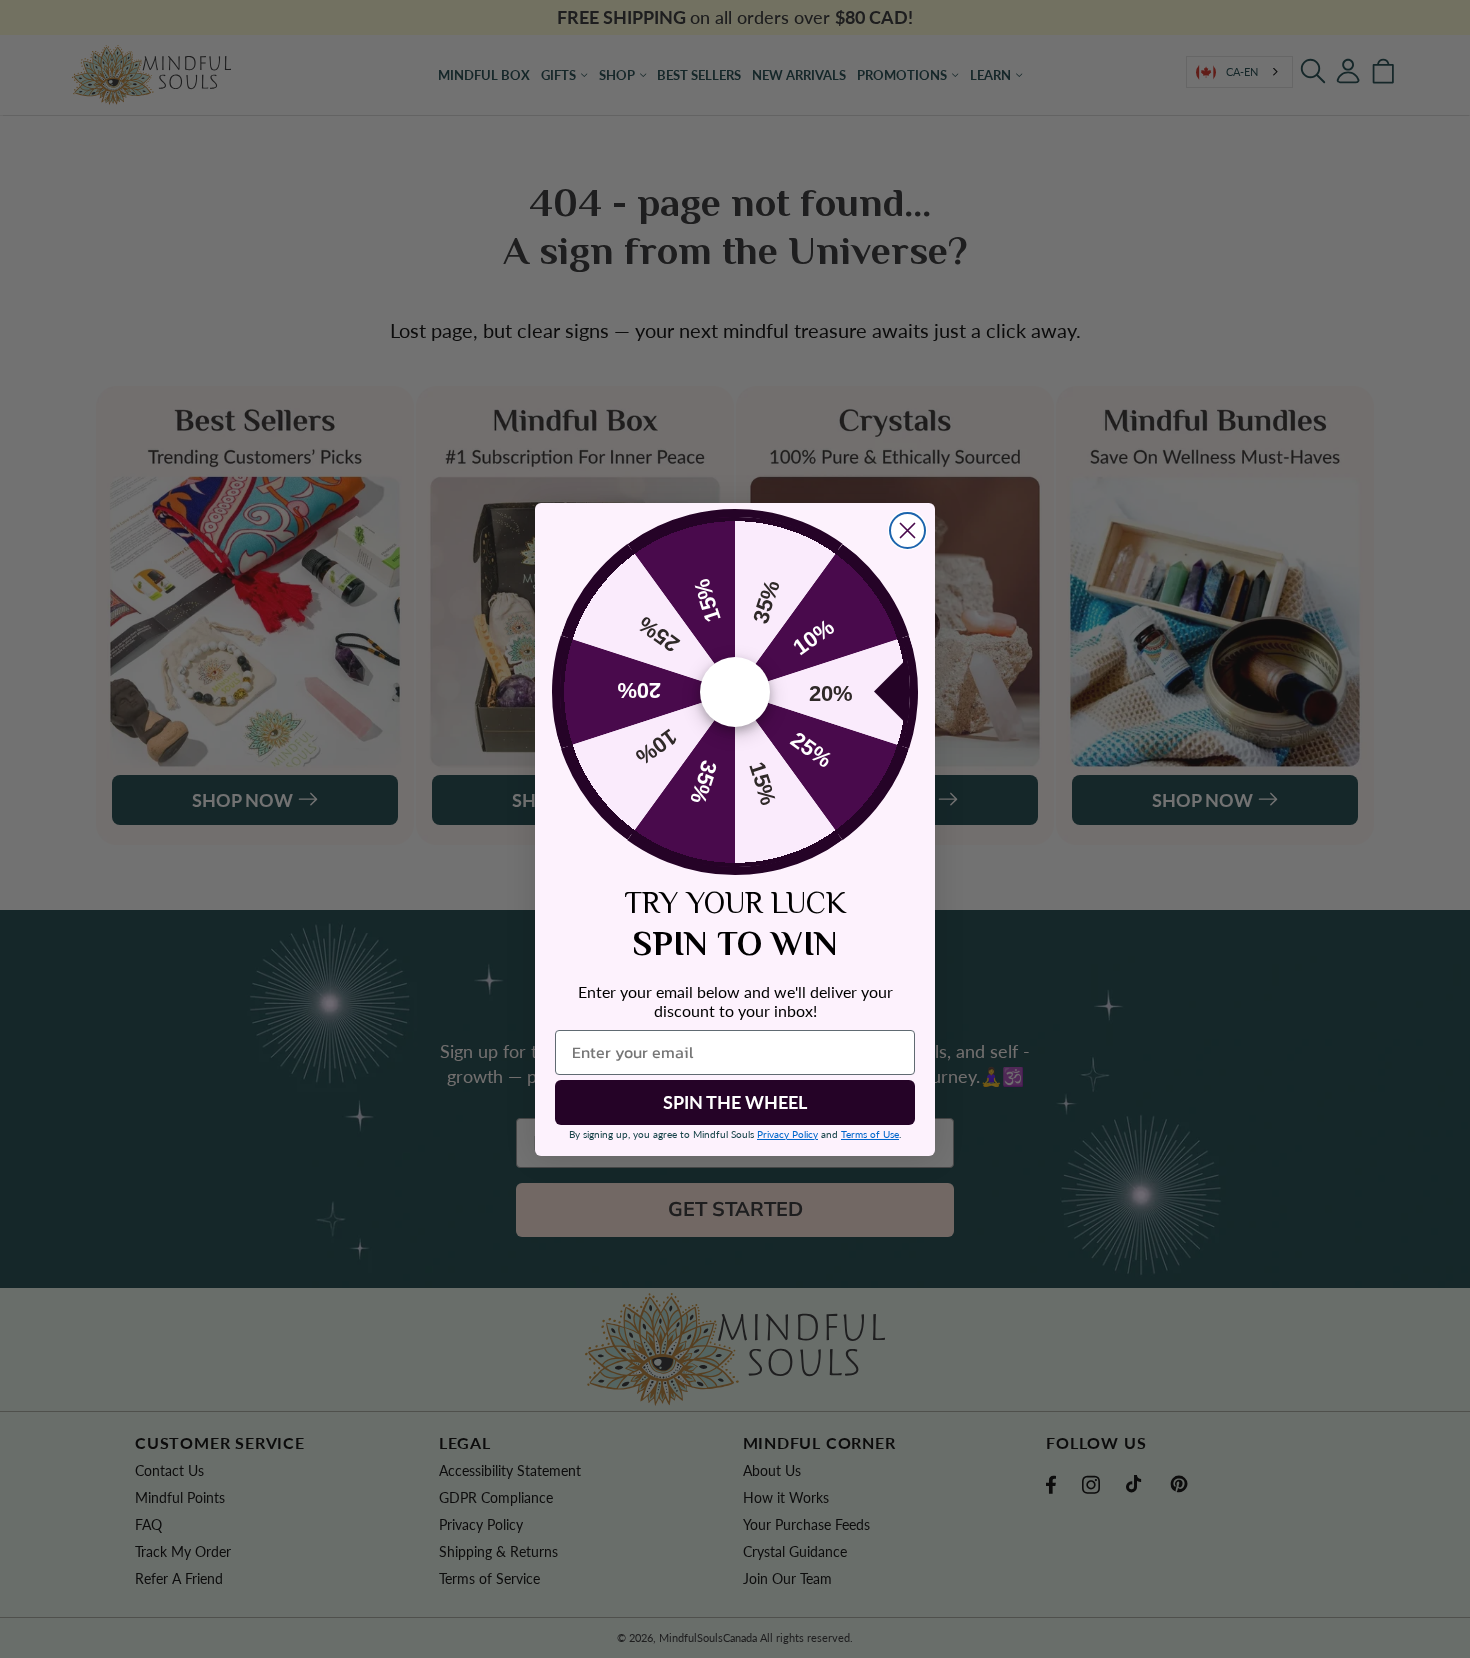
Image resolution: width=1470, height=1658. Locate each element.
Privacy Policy (787, 1134)
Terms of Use (870, 1134)
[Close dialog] (907, 530)
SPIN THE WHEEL (735, 1102)
